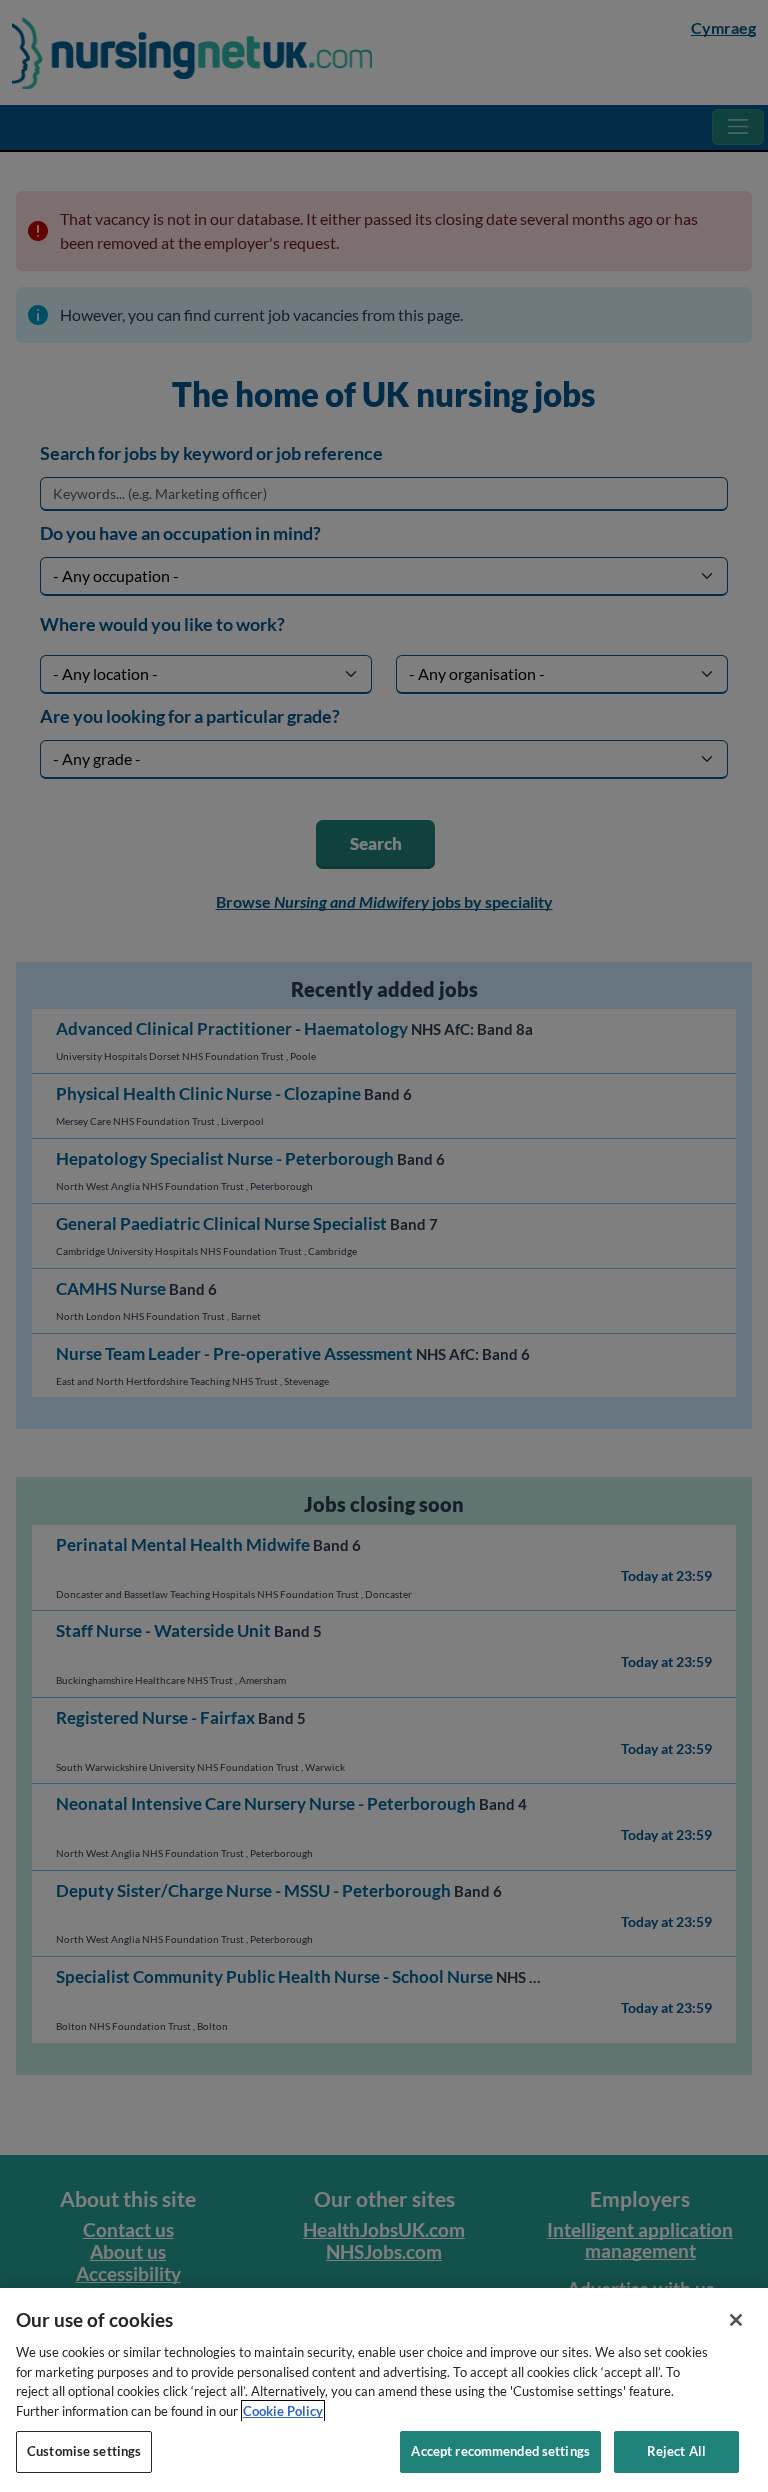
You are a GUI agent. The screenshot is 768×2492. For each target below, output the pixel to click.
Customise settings (84, 2451)
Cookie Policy (283, 2411)
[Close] (736, 2320)
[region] (384, 2390)
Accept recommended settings (500, 2451)
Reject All (676, 2451)
